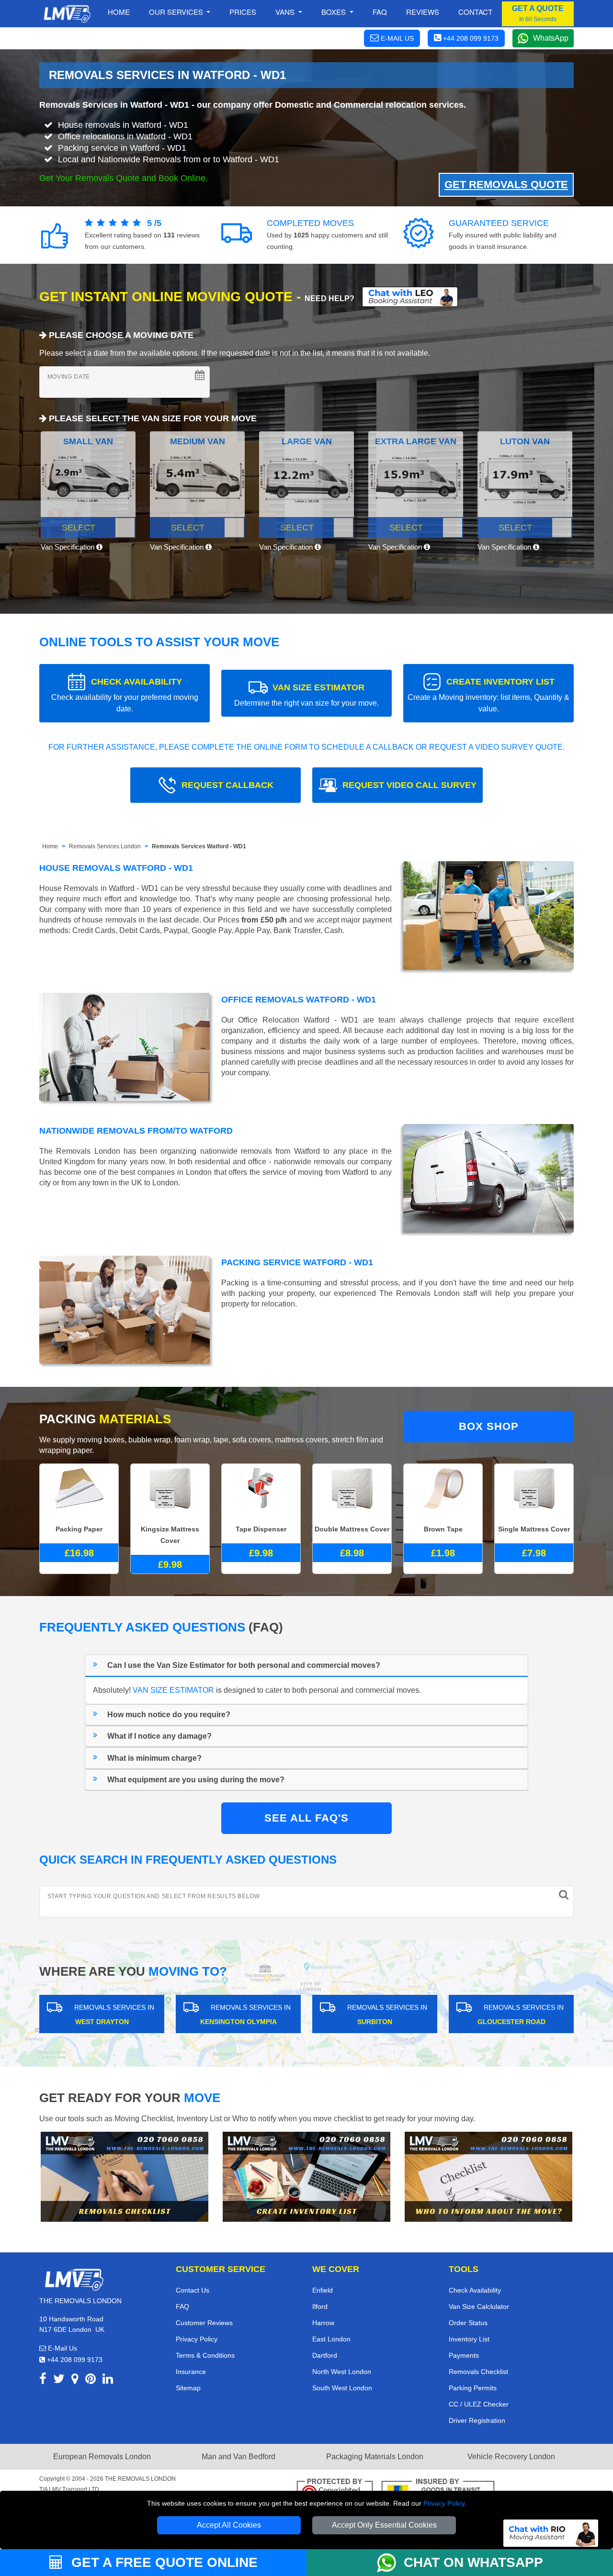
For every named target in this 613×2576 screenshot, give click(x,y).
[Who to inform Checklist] (488, 2177)
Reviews (423, 12)
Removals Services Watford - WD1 (199, 846)
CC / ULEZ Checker (479, 2404)
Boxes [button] (335, 12)
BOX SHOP (489, 1426)
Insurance (191, 2372)
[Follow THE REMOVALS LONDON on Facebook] (43, 2380)
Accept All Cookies (229, 2525)
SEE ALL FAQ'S (306, 1818)
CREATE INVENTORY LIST (488, 695)
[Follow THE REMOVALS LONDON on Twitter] (59, 2380)
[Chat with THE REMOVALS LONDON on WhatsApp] (390, 2563)
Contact (475, 12)
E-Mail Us (62, 2348)
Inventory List (469, 2339)
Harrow (323, 2323)
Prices (243, 12)
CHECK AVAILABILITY (125, 695)
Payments (464, 2355)
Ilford (320, 2306)
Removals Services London (105, 846)
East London (331, 2339)
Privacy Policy (444, 2503)
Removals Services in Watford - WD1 (114, 105)
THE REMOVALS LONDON (140, 2479)
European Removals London (102, 2457)
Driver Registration (477, 2420)
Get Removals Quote (506, 185)
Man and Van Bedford (238, 2457)
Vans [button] (286, 12)
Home (119, 12)
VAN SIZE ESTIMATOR (306, 695)
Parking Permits (473, 2388)
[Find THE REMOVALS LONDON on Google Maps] (75, 2380)
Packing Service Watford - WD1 (297, 1262)
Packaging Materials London (375, 2457)
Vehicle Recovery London (511, 2457)
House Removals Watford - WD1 (116, 868)
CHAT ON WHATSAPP (473, 2562)
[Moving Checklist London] (125, 2177)
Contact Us (193, 2290)
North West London (342, 2372)
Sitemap (188, 2388)
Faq (380, 12)
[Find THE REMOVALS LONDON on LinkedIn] (108, 2380)
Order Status (468, 2323)
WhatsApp (551, 38)
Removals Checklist (478, 2372)
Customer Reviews (204, 2323)
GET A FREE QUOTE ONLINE (163, 2562)
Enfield (323, 2290)
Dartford (325, 2355)
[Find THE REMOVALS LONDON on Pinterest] (91, 2380)
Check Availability (475, 2290)
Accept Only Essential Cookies (384, 2525)
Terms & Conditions (205, 2355)
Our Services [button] (177, 12)
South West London (342, 2388)
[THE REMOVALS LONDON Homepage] (67, 14)
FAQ (182, 2306)
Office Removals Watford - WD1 (299, 1000)
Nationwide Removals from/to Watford (136, 1131)
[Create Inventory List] (306, 2177)
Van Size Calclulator (479, 2306)
